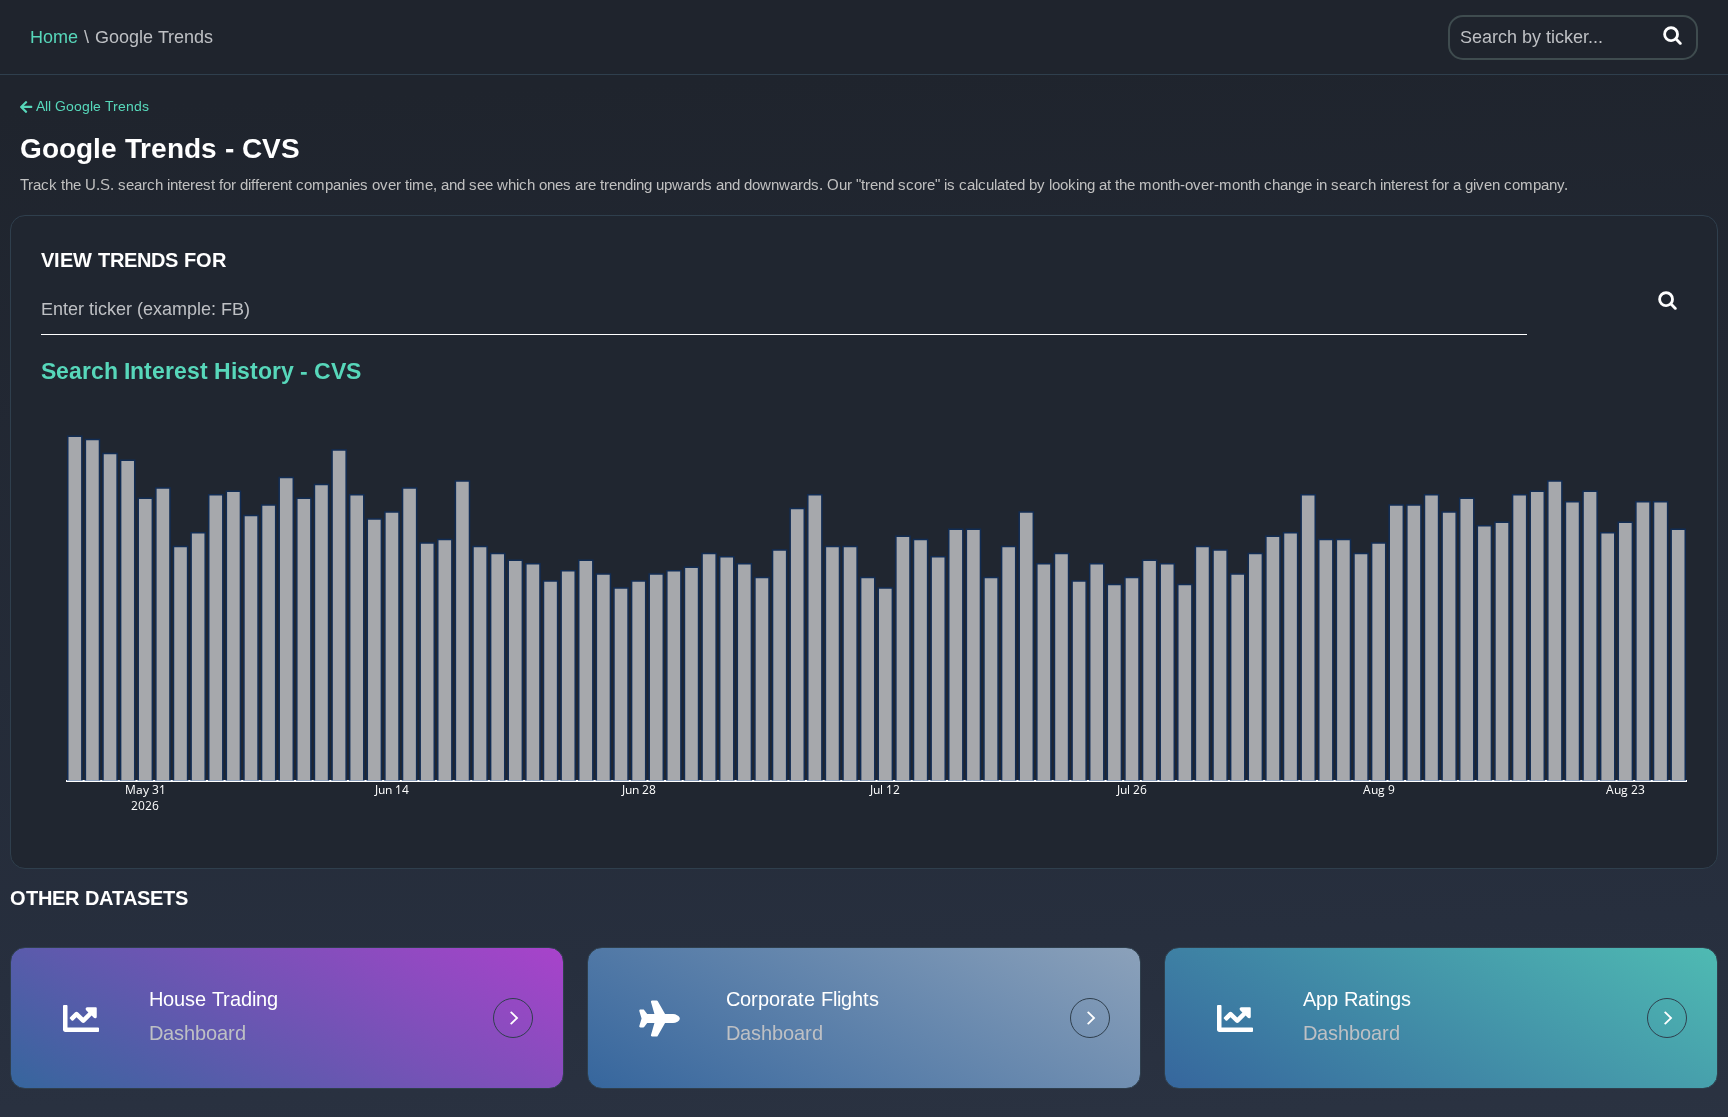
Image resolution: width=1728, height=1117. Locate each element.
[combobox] (784, 310)
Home (54, 37)
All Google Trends (92, 106)
